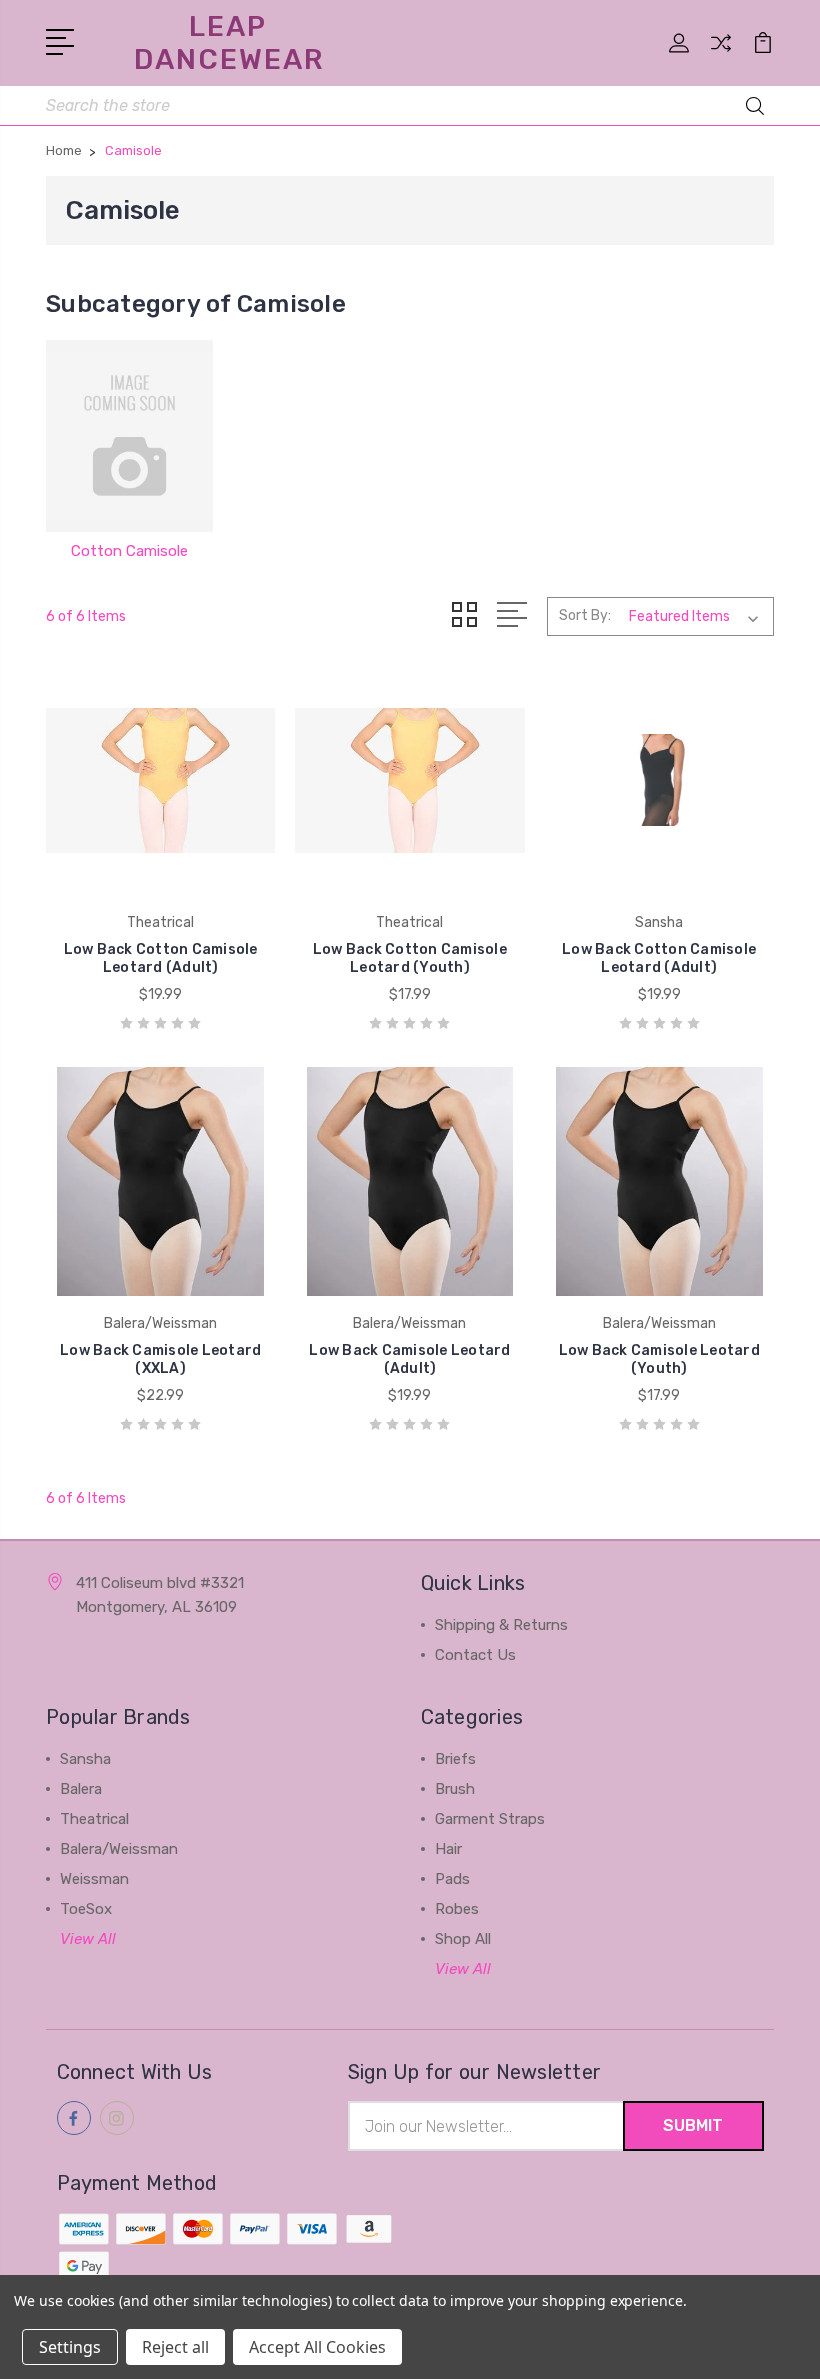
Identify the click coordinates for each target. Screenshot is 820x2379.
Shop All (463, 1939)
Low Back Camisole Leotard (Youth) (659, 1359)
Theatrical (94, 1819)
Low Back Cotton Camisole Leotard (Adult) (161, 958)
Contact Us (475, 1655)
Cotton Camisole (129, 551)
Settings (70, 2347)
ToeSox (86, 1909)
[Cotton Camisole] (129, 436)
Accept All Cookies (317, 2347)
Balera (81, 1789)
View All (88, 1939)
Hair (448, 1849)
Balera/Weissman (119, 1849)
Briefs (455, 1759)
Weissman (94, 1879)
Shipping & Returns (501, 1625)
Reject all (175, 2347)
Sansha (85, 1759)
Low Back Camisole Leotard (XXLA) (160, 1359)
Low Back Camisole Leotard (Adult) (409, 1359)
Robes (457, 1909)
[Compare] (721, 55)
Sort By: (585, 615)
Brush (455, 1789)
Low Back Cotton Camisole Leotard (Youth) (410, 958)
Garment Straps (490, 1819)
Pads (452, 1879)
